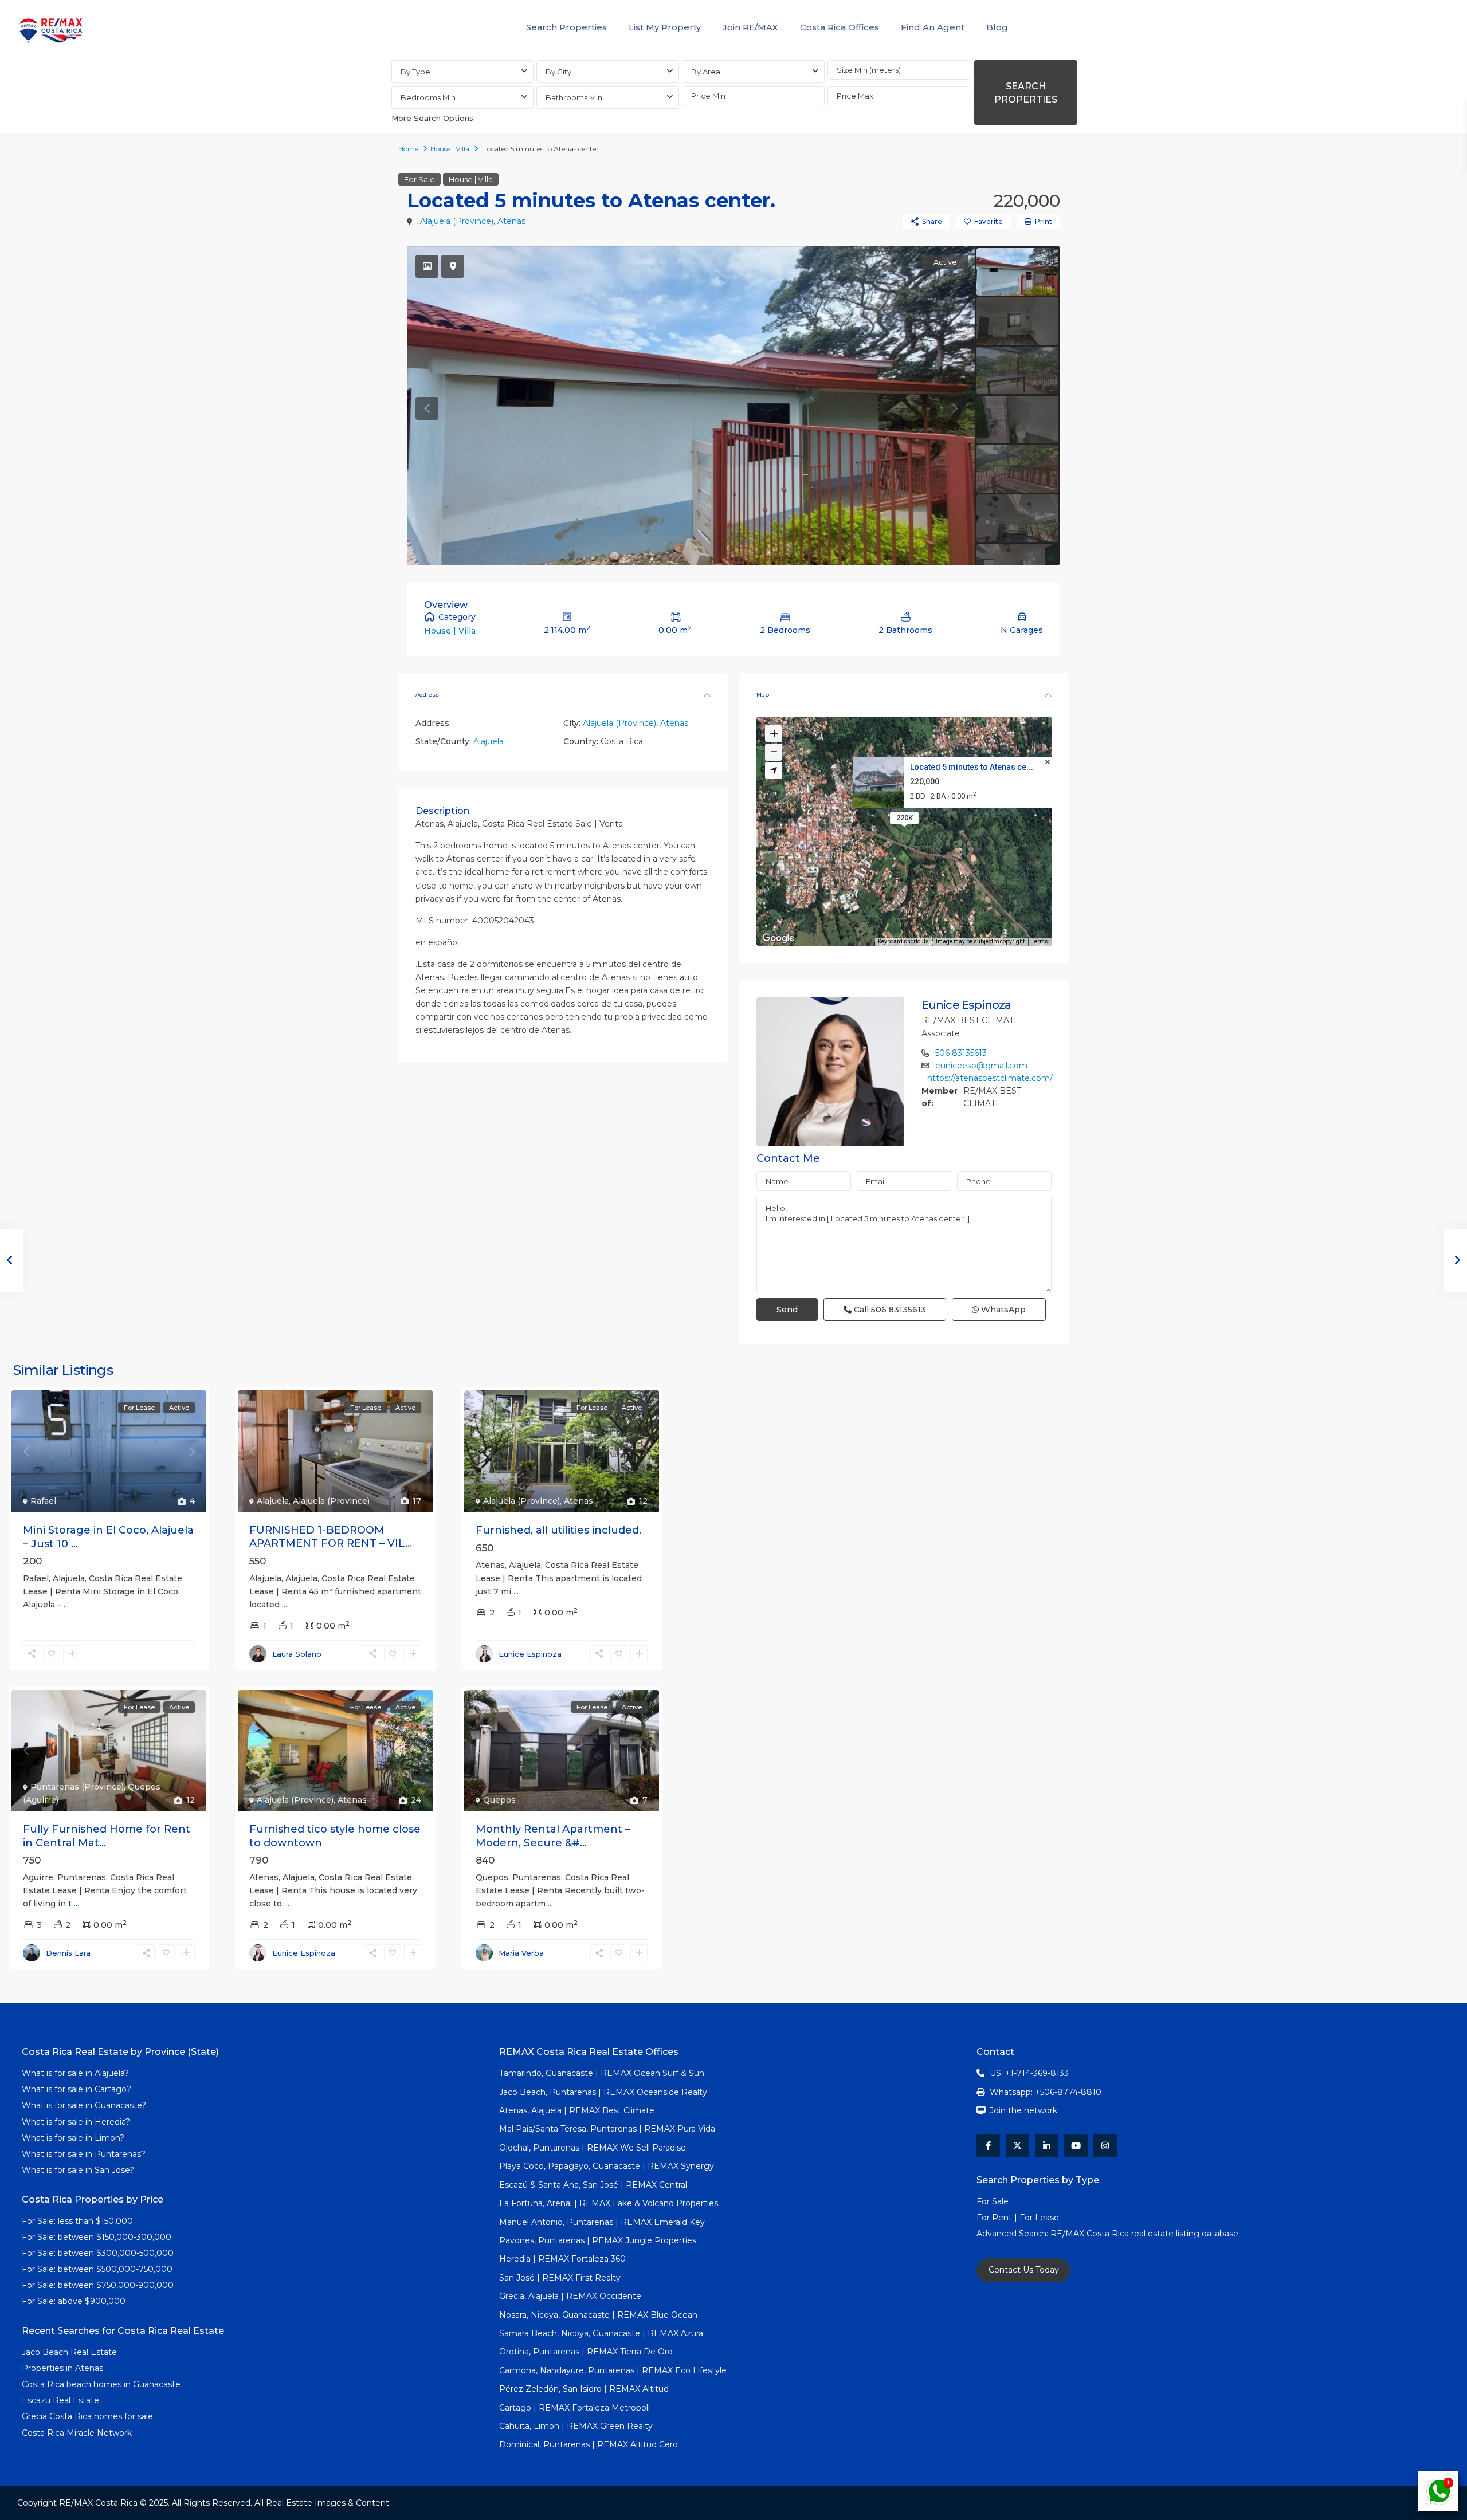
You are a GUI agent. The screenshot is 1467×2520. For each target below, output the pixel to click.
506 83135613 (961, 1053)
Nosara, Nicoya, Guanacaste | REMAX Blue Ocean (598, 2315)
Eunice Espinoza (966, 1005)
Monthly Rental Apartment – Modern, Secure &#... (553, 1836)
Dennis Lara (68, 1953)
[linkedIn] (1047, 2146)
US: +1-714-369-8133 (1029, 2073)
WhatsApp (1002, 1310)
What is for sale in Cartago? (77, 2089)
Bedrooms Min (428, 97)
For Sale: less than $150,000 (77, 2221)
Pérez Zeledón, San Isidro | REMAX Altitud (584, 2389)
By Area (706, 72)
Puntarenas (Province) (77, 1787)
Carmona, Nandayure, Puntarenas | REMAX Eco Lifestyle (613, 2370)
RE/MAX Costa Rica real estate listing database (1146, 2234)
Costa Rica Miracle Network (77, 2433)
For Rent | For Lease (1018, 2218)
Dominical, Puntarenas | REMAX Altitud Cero (589, 2444)
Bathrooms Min (574, 97)
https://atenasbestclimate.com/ (990, 1078)
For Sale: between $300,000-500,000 (98, 2253)
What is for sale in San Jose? (78, 2170)
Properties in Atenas (62, 2368)
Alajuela (489, 741)
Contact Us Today (1024, 2270)
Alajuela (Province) (457, 221)
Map (763, 695)
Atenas (511, 221)
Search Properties (566, 27)
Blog (997, 27)
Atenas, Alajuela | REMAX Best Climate (577, 2110)
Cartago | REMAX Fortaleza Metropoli (574, 2408)
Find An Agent (933, 27)
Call (889, 1310)
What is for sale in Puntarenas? (84, 2154)
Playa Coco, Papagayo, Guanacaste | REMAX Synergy (607, 2166)
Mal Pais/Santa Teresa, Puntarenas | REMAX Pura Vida (607, 2129)
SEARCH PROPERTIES (1026, 93)
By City (558, 72)
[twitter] (1017, 2146)
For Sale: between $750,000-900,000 (98, 2285)
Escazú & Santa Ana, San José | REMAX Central (593, 2185)
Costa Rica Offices (840, 27)
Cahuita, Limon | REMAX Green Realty (576, 2426)
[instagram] (1105, 2146)
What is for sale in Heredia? (76, 2122)
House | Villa (450, 149)
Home (408, 149)
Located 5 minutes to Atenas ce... (972, 767)
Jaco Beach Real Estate (70, 2352)
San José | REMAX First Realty (560, 2278)
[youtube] (1076, 2146)
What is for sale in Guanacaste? (84, 2105)
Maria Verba (521, 1953)
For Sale (419, 179)
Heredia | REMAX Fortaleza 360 (562, 2259)
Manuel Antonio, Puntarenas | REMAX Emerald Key (602, 2222)
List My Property (665, 27)
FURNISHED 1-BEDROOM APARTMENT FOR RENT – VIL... (331, 1537)
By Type (415, 72)
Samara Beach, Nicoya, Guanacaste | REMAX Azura (601, 2333)
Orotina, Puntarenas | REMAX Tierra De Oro (586, 2352)
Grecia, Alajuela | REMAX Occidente (570, 2296)
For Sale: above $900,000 (75, 2301)
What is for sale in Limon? (73, 2138)
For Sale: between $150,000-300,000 (97, 2237)
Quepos (499, 1800)
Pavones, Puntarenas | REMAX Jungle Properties (598, 2240)
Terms (1040, 941)
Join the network (1023, 2110)
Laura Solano (297, 1654)
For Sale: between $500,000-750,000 (97, 2269)
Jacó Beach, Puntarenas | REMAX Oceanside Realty (603, 2092)
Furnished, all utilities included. (558, 1530)
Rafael (43, 1501)
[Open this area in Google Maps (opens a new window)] (778, 938)
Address (427, 695)
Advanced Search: (1013, 2234)
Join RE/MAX (750, 27)
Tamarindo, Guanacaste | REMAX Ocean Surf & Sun (602, 2073)
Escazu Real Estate (60, 2400)
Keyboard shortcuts (903, 941)
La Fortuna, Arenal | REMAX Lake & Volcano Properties (609, 2203)
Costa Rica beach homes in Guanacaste (101, 2384)
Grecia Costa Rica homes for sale (87, 2416)
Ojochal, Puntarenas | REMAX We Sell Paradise (593, 2148)
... (66, 1605)
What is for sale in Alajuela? (75, 2073)
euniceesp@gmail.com (981, 1066)
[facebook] (988, 2146)
